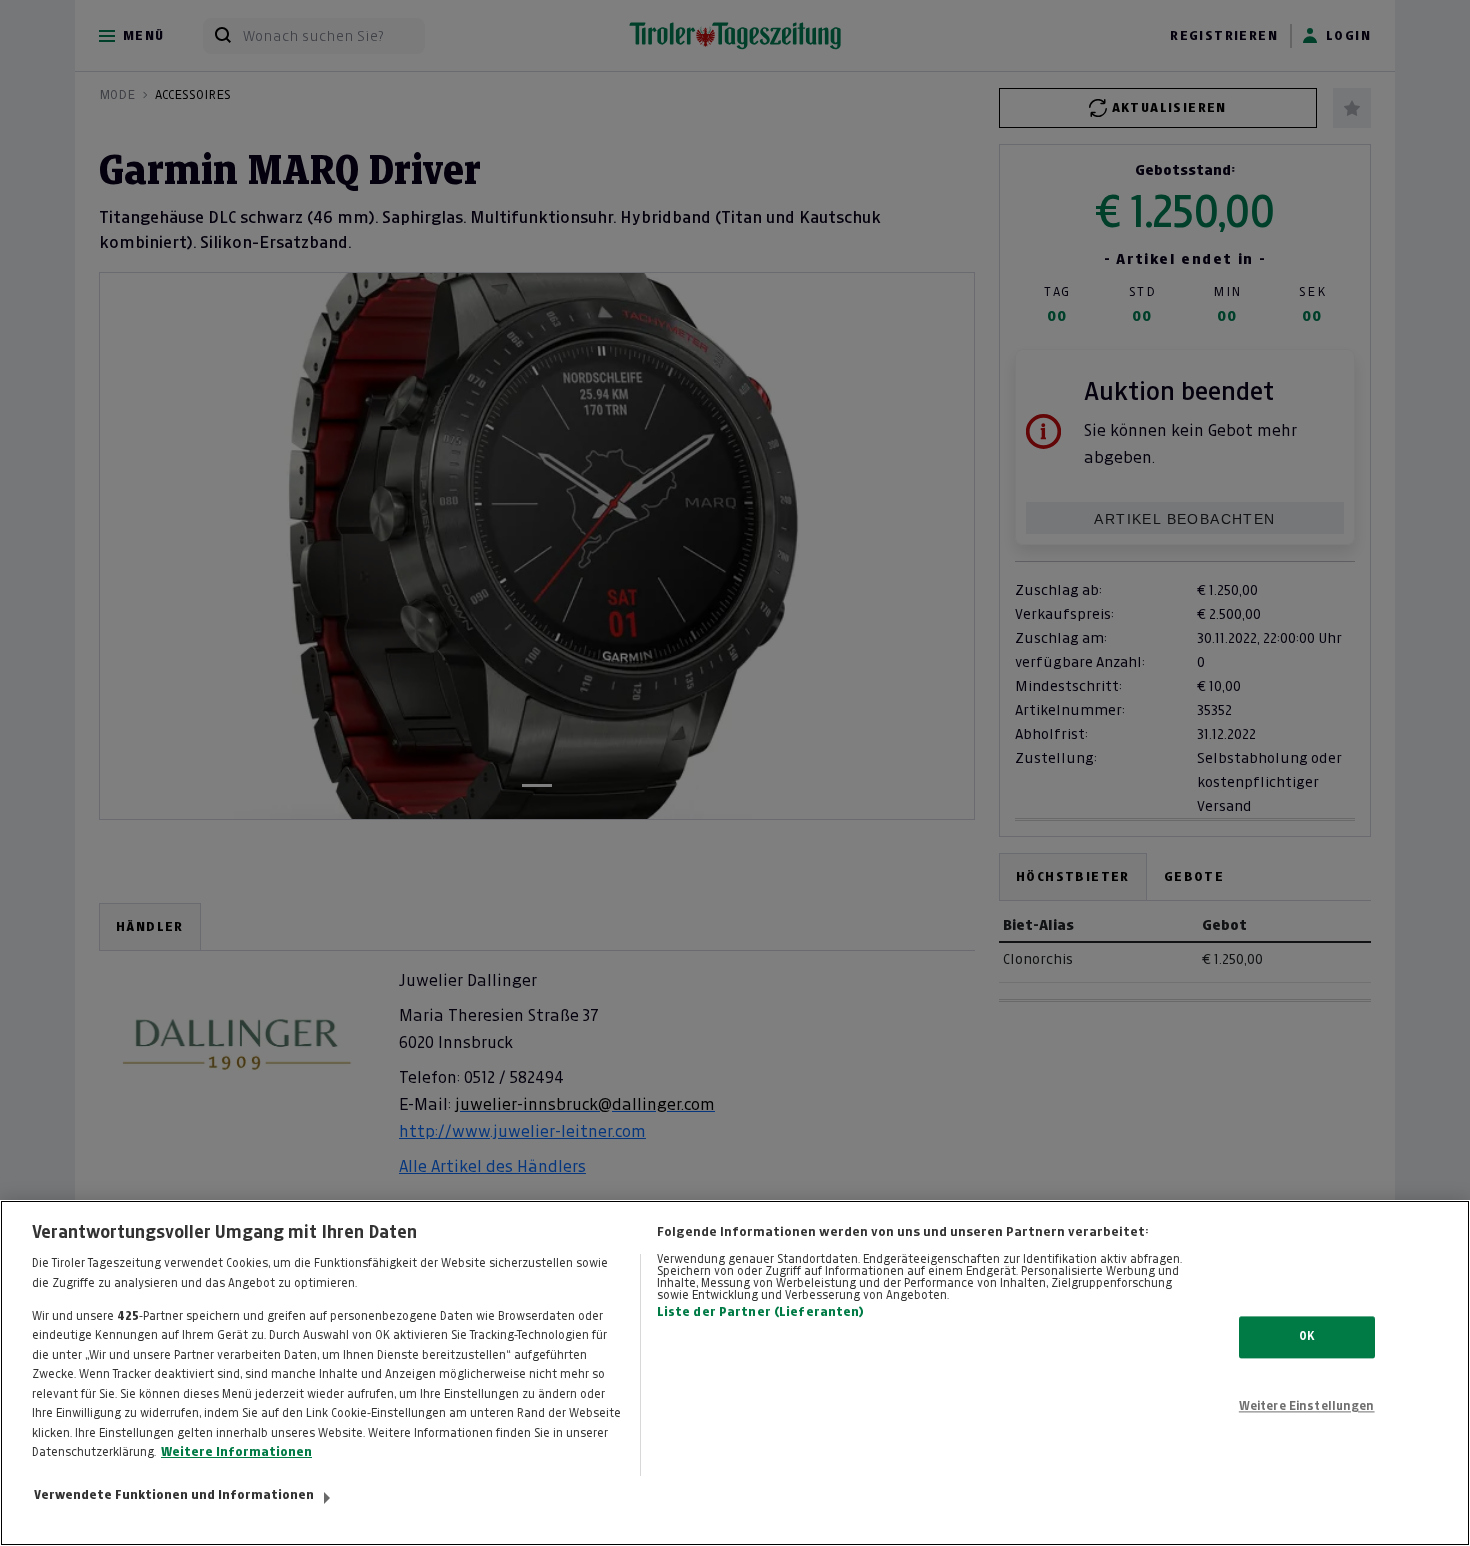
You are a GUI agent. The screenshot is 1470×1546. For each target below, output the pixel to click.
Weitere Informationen (236, 1452)
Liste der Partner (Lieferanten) (761, 1312)
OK (1306, 1336)
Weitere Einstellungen (1307, 1406)
